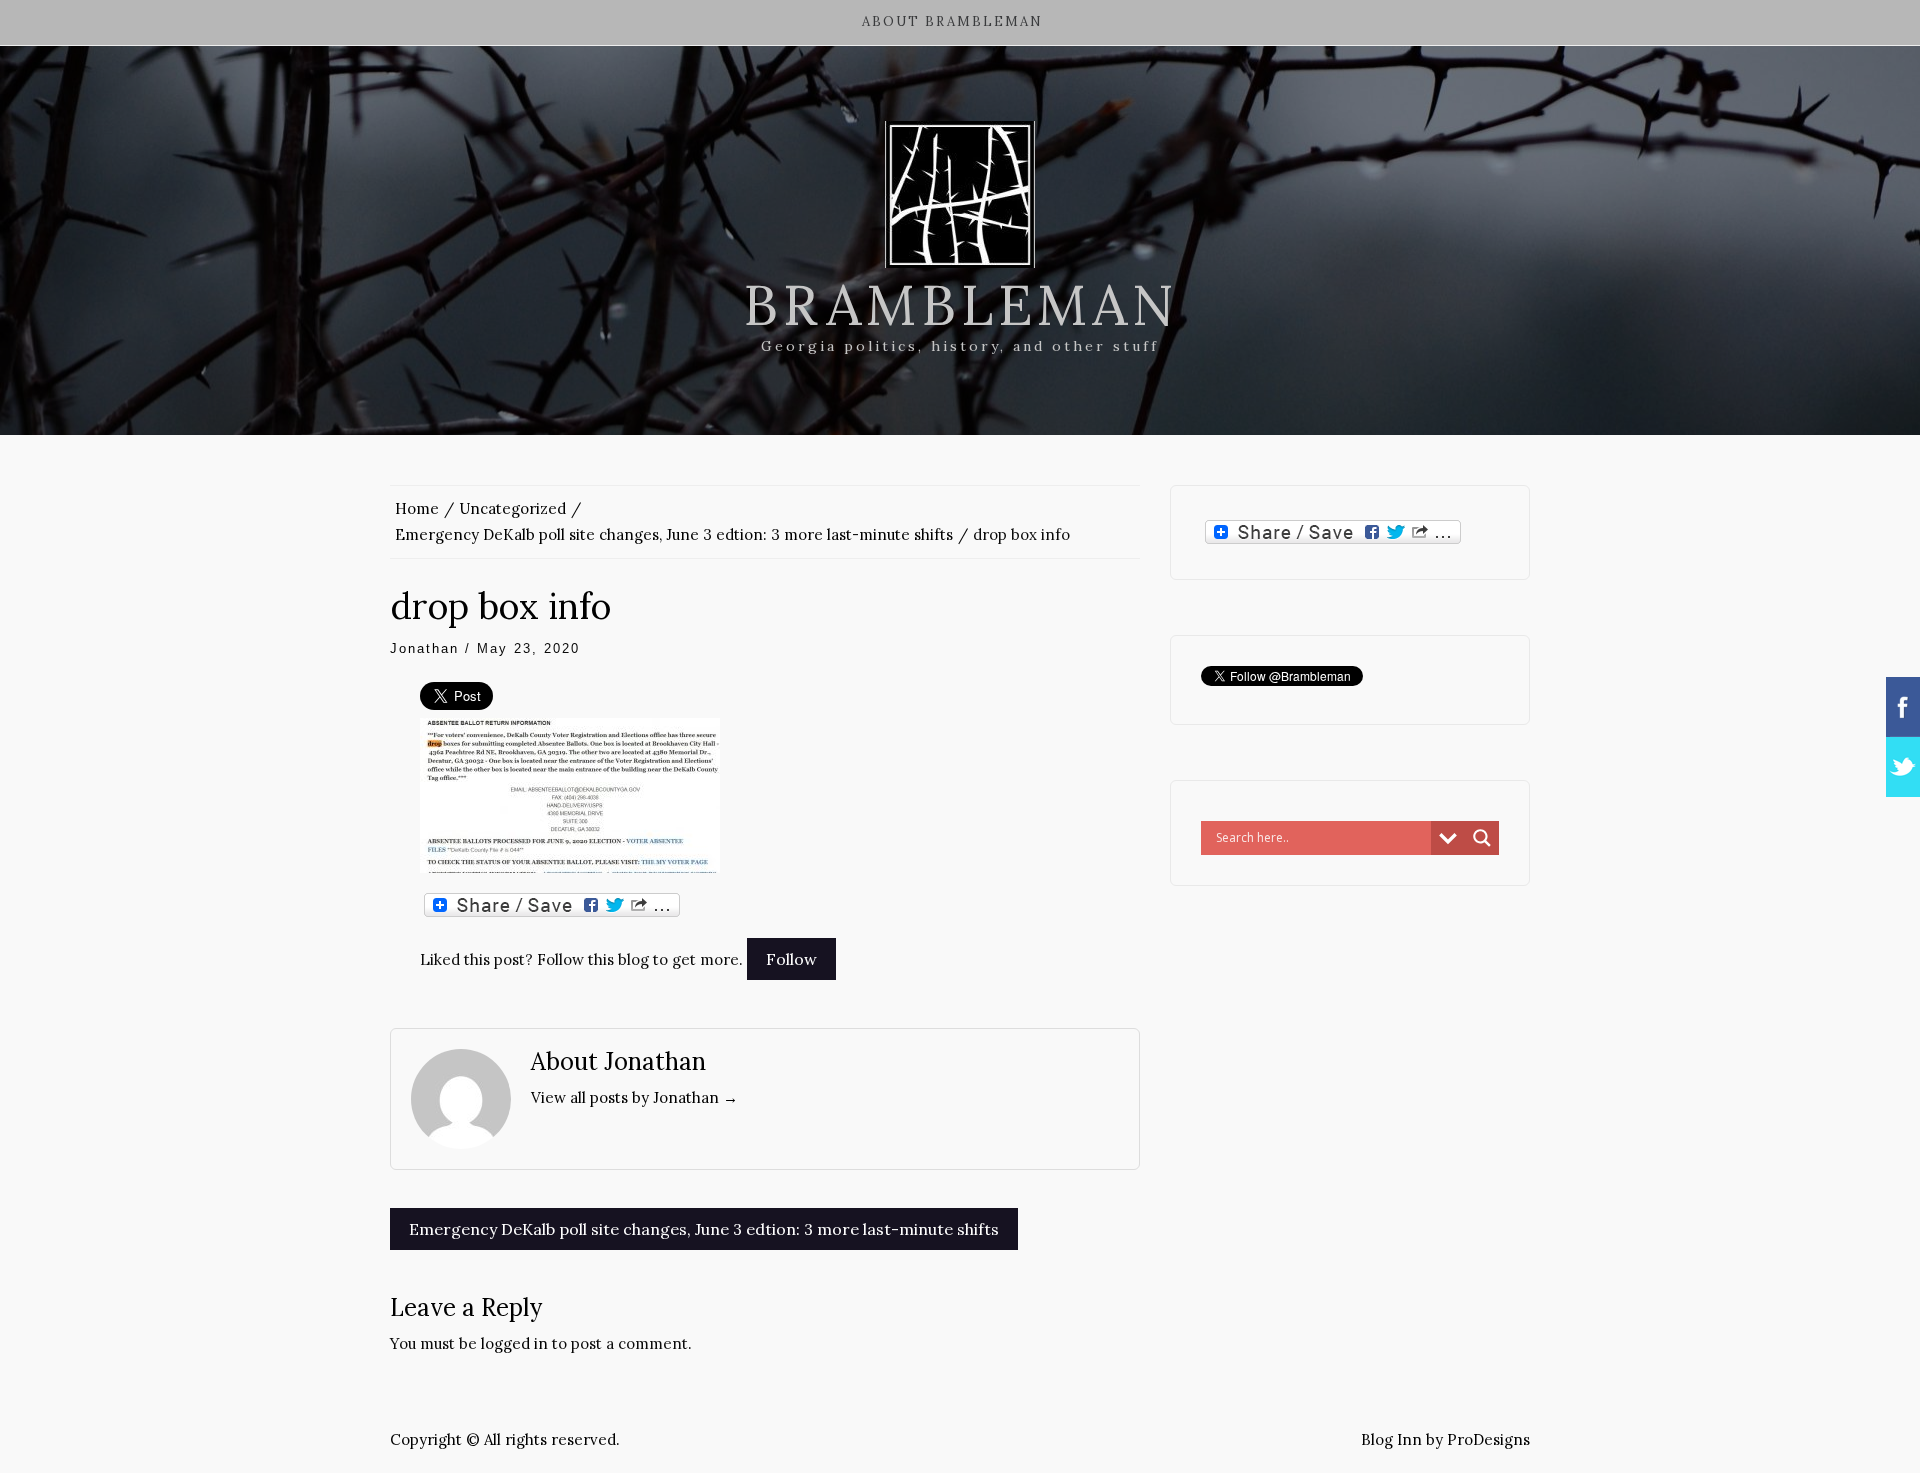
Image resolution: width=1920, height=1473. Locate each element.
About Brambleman (952, 21)
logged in (514, 1343)
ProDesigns (1488, 1439)
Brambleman (960, 305)
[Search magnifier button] (1482, 838)
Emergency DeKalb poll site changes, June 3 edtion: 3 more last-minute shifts (704, 1229)
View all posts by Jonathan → (634, 1097)
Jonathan (424, 648)
